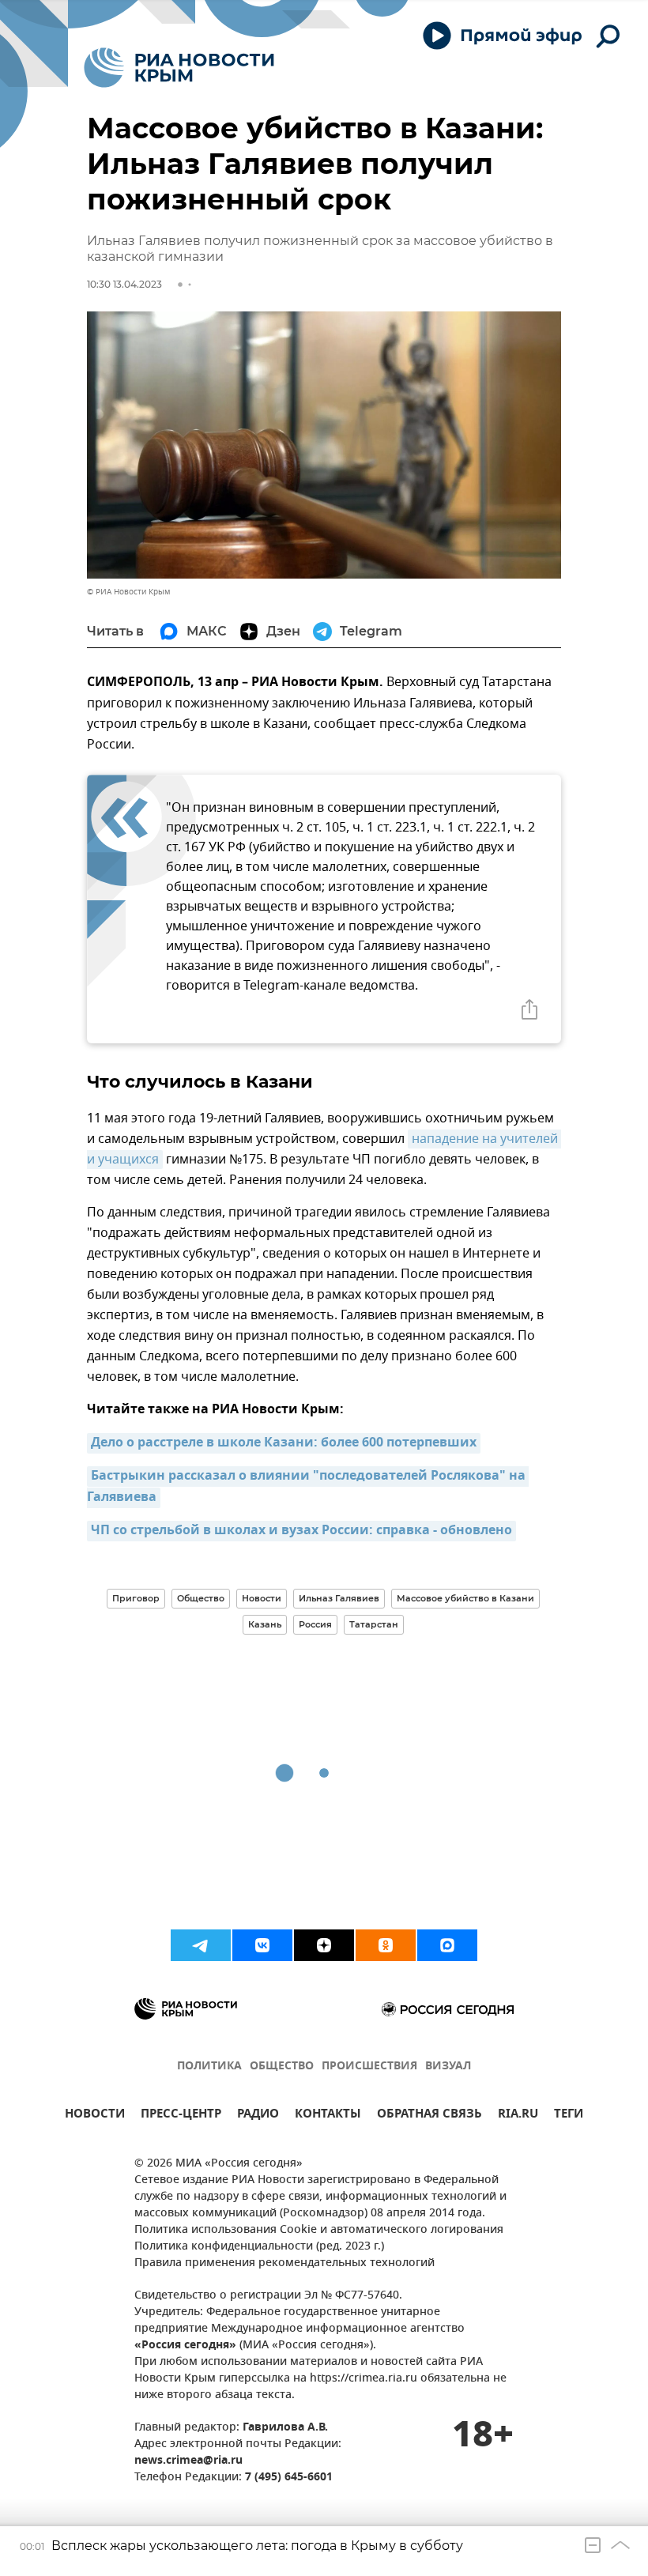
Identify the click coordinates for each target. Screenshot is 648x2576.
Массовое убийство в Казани (465, 1598)
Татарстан (374, 1624)
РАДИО (258, 2116)
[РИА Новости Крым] (179, 68)
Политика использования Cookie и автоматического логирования (319, 2230)
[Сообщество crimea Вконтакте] (262, 1945)
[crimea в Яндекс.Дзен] (324, 1945)
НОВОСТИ (95, 2116)
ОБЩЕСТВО (282, 2067)
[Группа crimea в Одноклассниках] (386, 1945)
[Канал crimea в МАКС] (447, 1945)
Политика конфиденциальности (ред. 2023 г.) (259, 2247)
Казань (265, 1624)
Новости (262, 1598)
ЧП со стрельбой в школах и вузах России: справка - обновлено (301, 1531)
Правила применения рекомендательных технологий (284, 2263)
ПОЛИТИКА (209, 2067)
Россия (315, 1624)
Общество (201, 1598)
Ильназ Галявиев (339, 1598)
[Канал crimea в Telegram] (201, 1945)
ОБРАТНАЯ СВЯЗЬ (429, 2116)
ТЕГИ (569, 2116)
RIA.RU (518, 2116)
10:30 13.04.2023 (124, 284)
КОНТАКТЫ (328, 2116)
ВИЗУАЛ (448, 2067)
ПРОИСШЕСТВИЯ (369, 2067)
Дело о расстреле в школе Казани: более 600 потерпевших (284, 1443)
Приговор (136, 1598)
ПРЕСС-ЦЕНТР (181, 2116)
